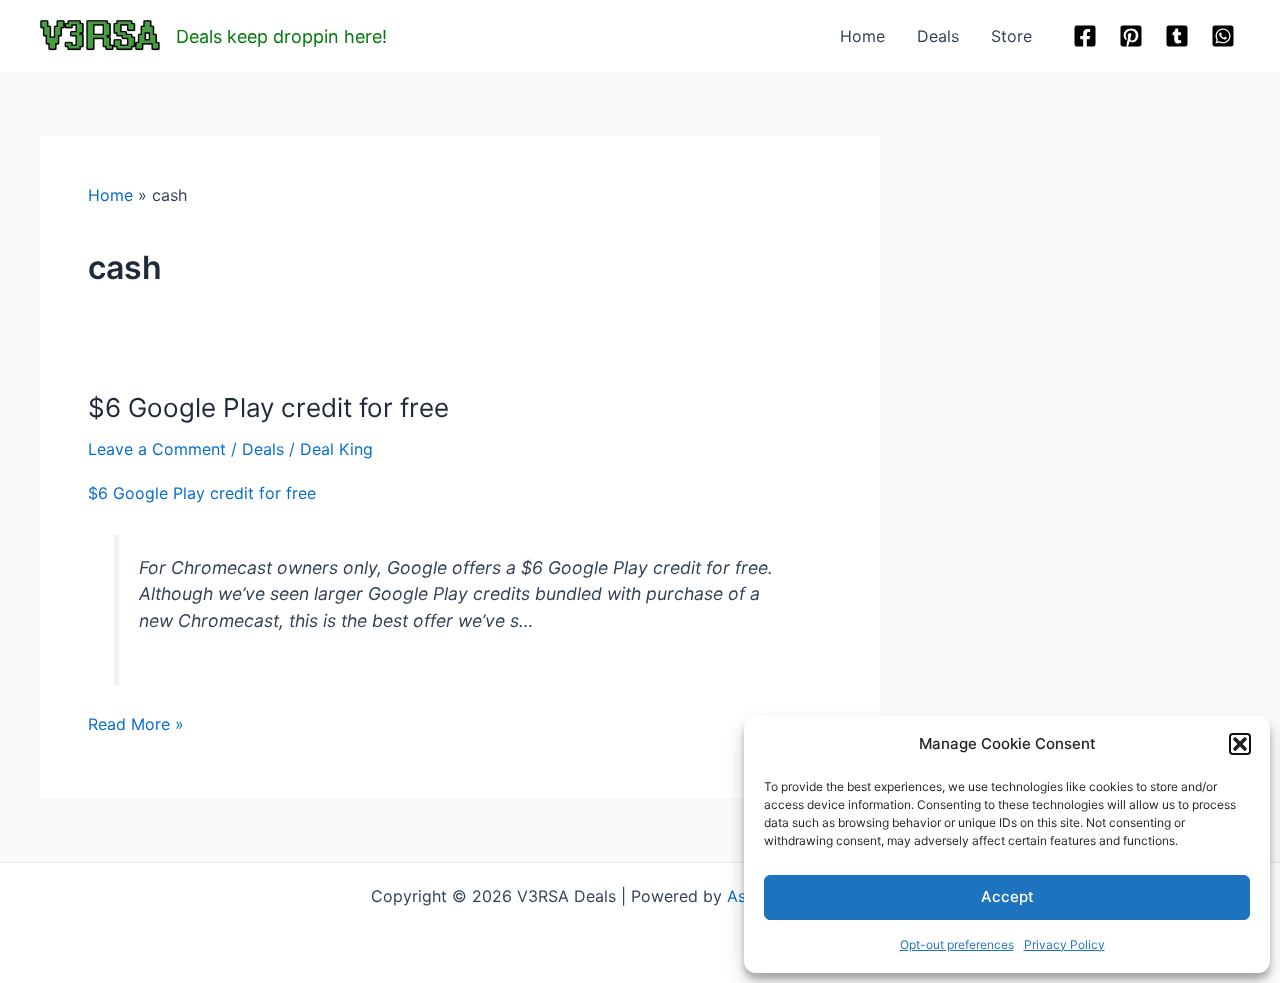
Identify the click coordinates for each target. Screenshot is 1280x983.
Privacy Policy (1064, 944)
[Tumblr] (1177, 36)
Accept (1007, 896)
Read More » (136, 725)
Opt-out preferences (957, 944)
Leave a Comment (157, 449)
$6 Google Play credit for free (268, 407)
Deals (938, 36)
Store (1011, 36)
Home (862, 36)
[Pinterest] (1131, 36)
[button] (1240, 744)
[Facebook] (1085, 36)
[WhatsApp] (1223, 36)
